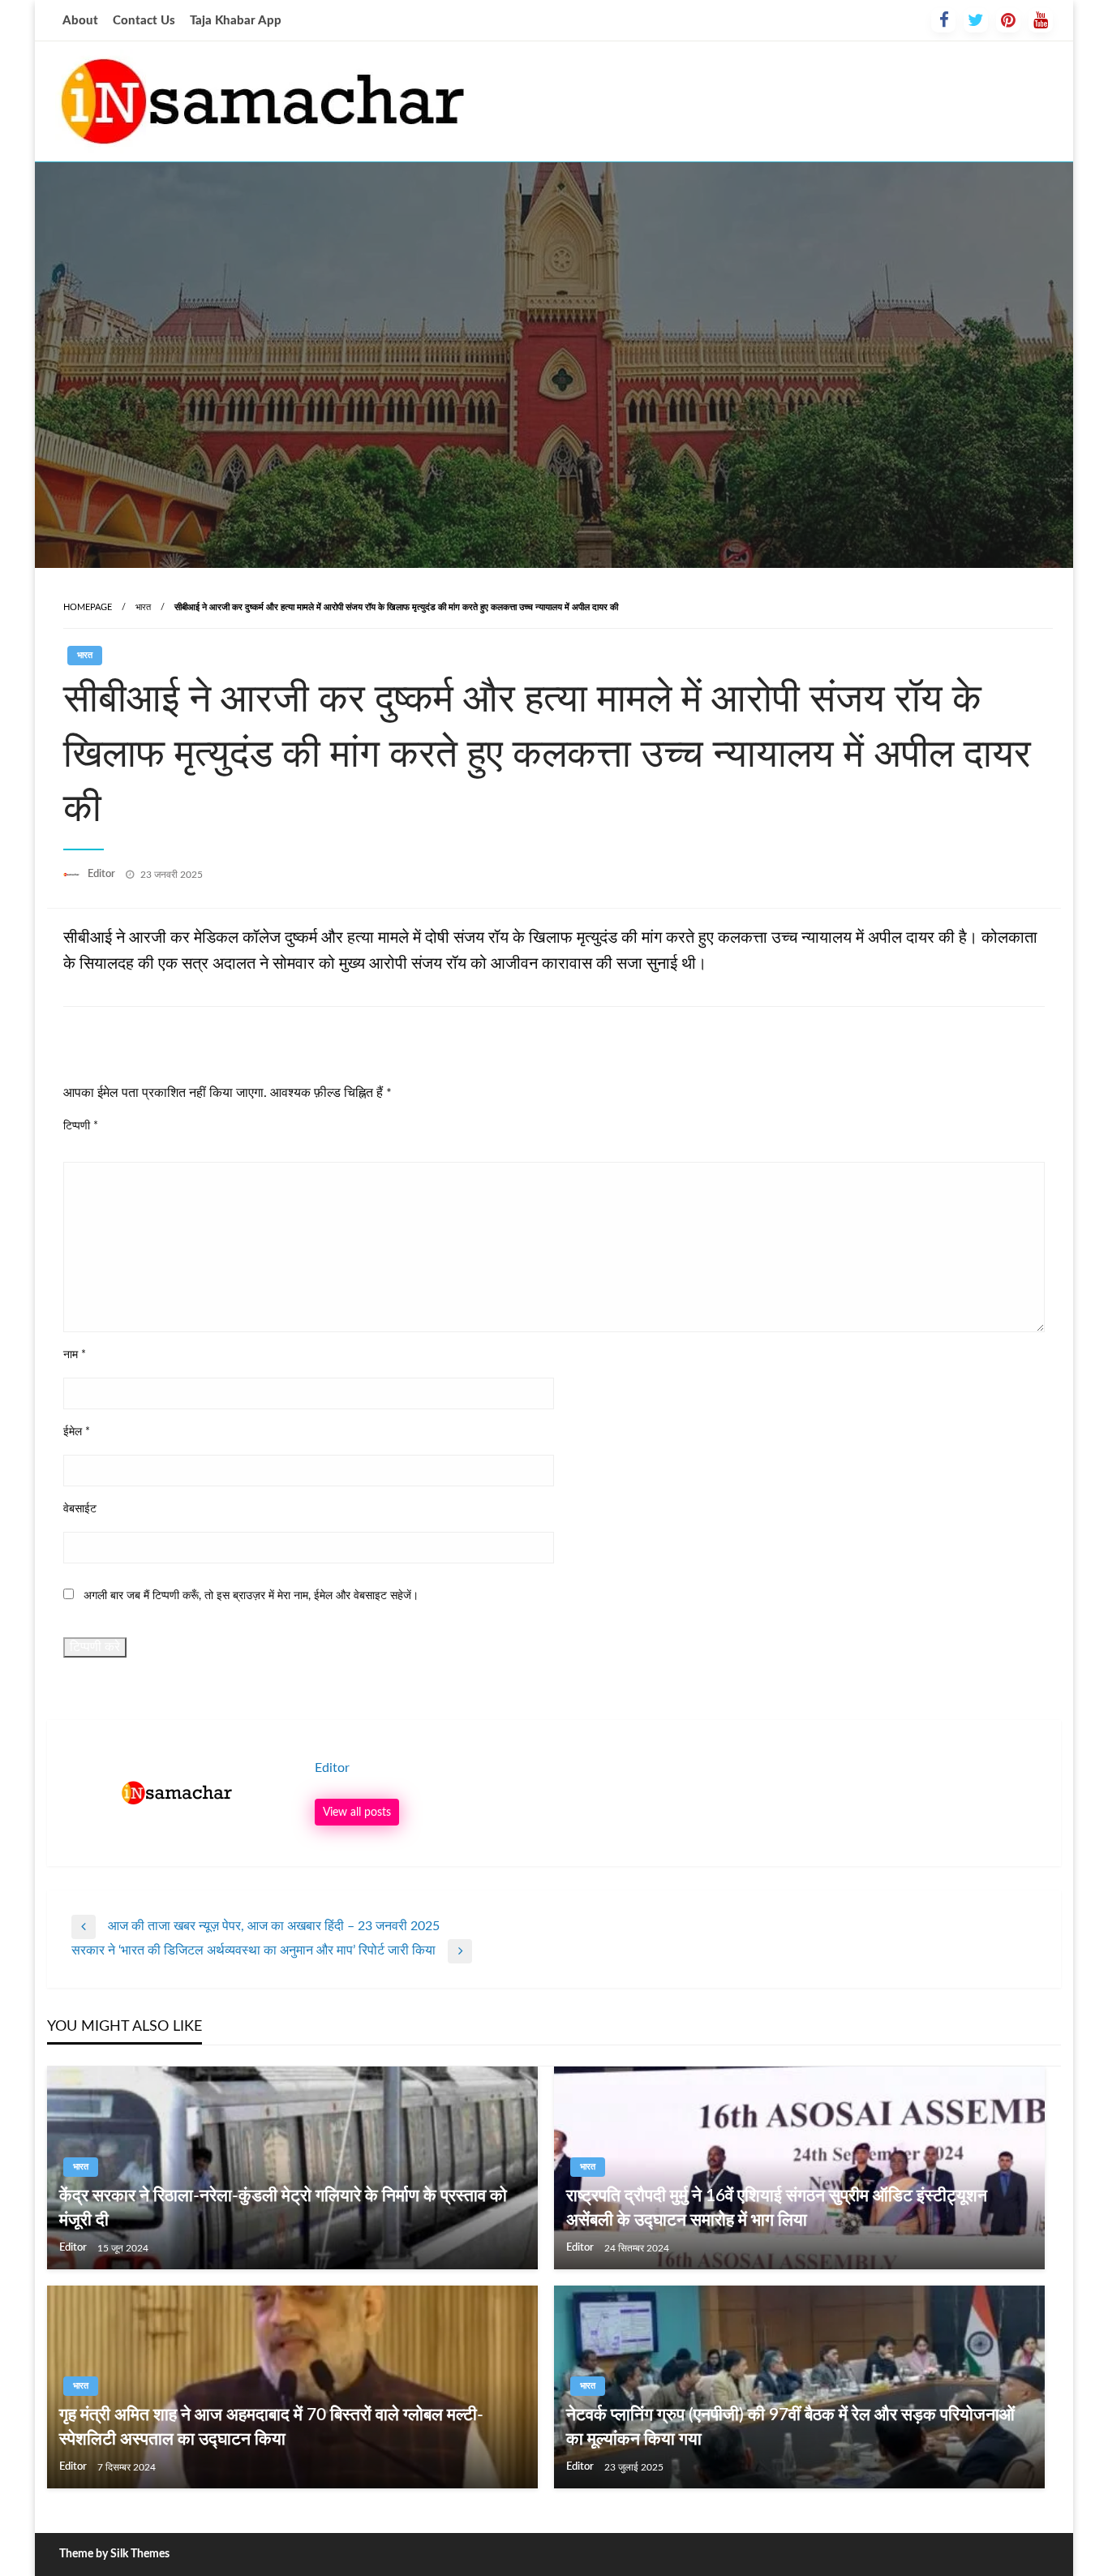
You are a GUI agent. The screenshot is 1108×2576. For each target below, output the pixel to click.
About (80, 21)
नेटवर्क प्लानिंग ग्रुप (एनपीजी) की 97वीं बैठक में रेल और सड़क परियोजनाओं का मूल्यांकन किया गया (790, 2427)
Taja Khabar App (236, 21)
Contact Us (144, 21)
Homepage (88, 607)
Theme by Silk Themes (114, 2554)
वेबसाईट (80, 1509)
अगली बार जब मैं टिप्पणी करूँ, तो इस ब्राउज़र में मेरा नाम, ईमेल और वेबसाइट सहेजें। (251, 1596)
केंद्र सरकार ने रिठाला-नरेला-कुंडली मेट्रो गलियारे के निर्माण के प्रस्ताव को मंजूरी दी (283, 2208)
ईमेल (77, 1432)
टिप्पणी (81, 1126)
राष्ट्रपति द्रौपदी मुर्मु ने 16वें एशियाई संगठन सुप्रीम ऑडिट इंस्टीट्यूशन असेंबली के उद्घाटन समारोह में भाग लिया (777, 2208)
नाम (75, 1355)
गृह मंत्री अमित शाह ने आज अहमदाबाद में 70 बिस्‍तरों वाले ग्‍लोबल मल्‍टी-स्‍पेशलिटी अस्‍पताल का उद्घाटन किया (271, 2427)
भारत (143, 607)
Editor (103, 874)
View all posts (357, 1812)
